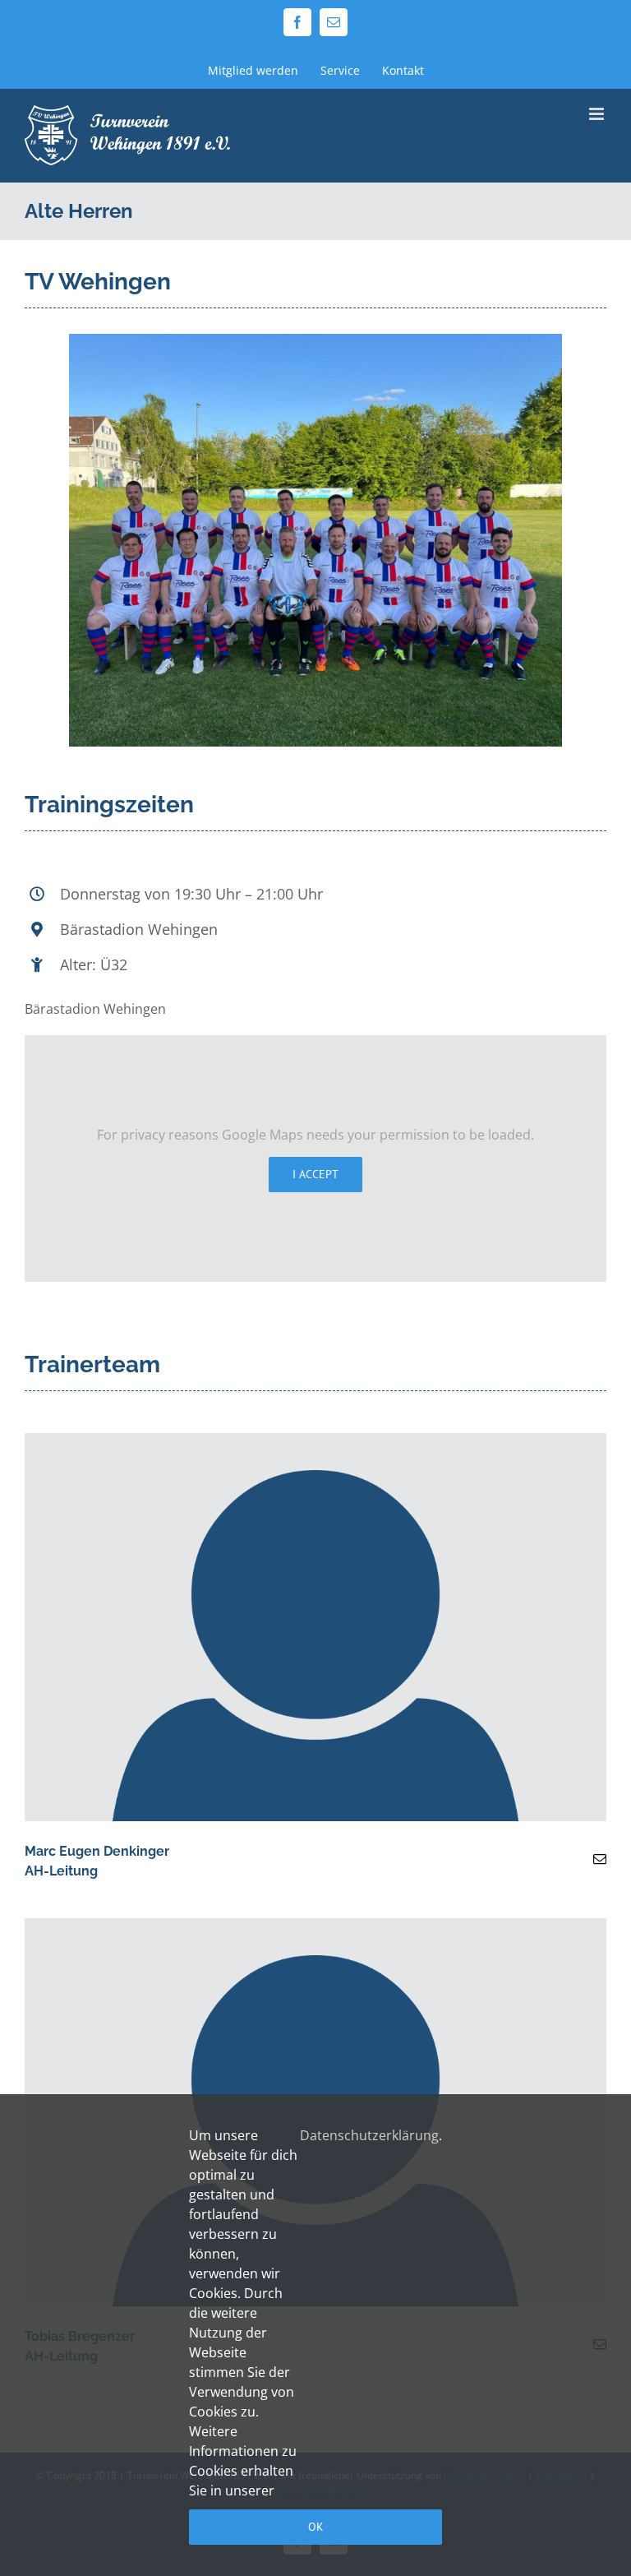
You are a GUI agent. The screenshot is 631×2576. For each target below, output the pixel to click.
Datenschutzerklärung (369, 2135)
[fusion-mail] (600, 1859)
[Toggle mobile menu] (598, 114)
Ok (316, 2527)
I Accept (315, 1174)
